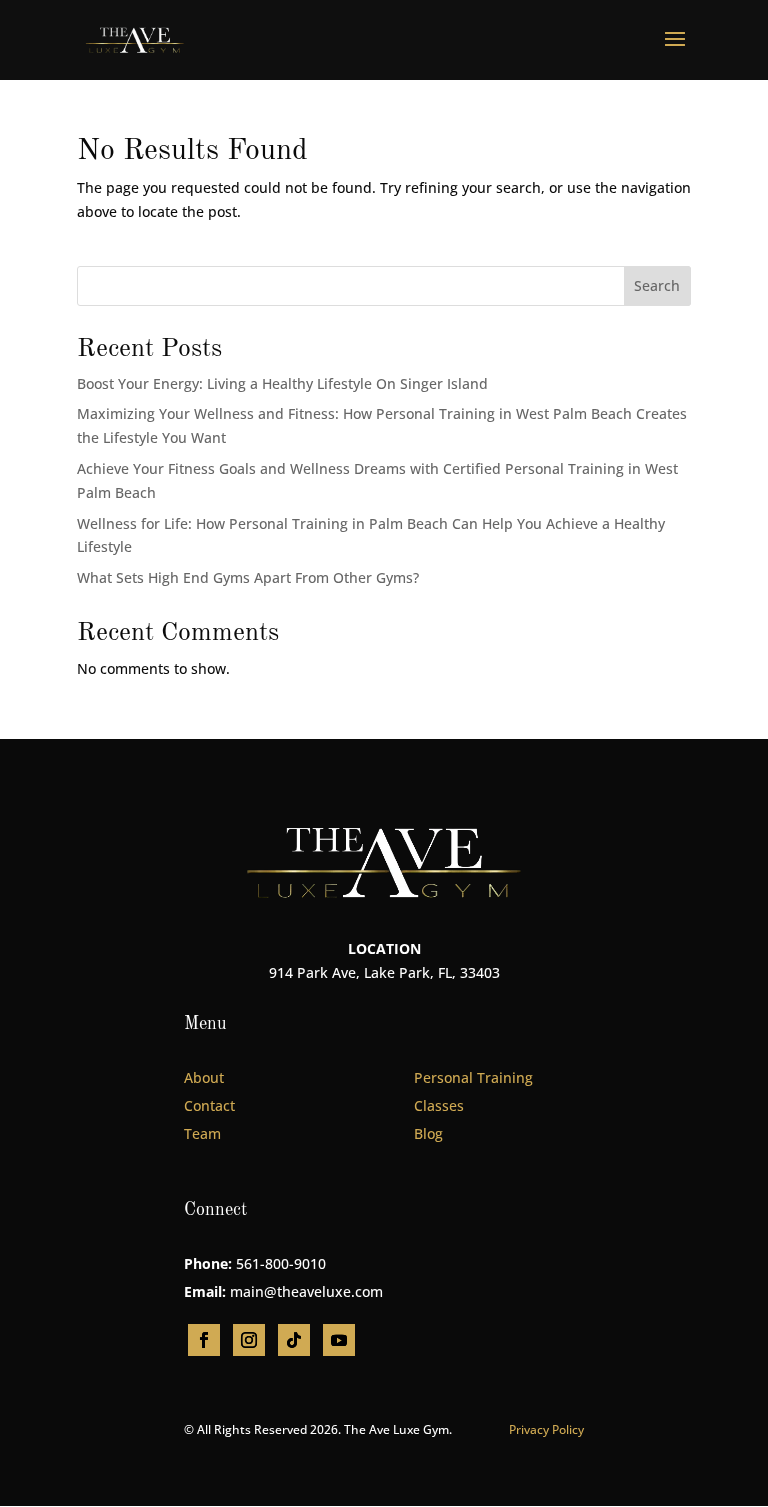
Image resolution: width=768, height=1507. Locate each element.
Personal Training (473, 1077)
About (204, 1077)
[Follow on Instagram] (249, 1340)
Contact (209, 1105)
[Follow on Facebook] (204, 1340)
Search (657, 285)
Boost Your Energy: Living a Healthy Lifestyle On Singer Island (282, 383)
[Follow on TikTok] (294, 1340)
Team (202, 1133)
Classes (439, 1105)
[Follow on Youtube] (339, 1340)
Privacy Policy (546, 1429)
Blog (428, 1133)
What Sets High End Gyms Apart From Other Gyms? (248, 577)
